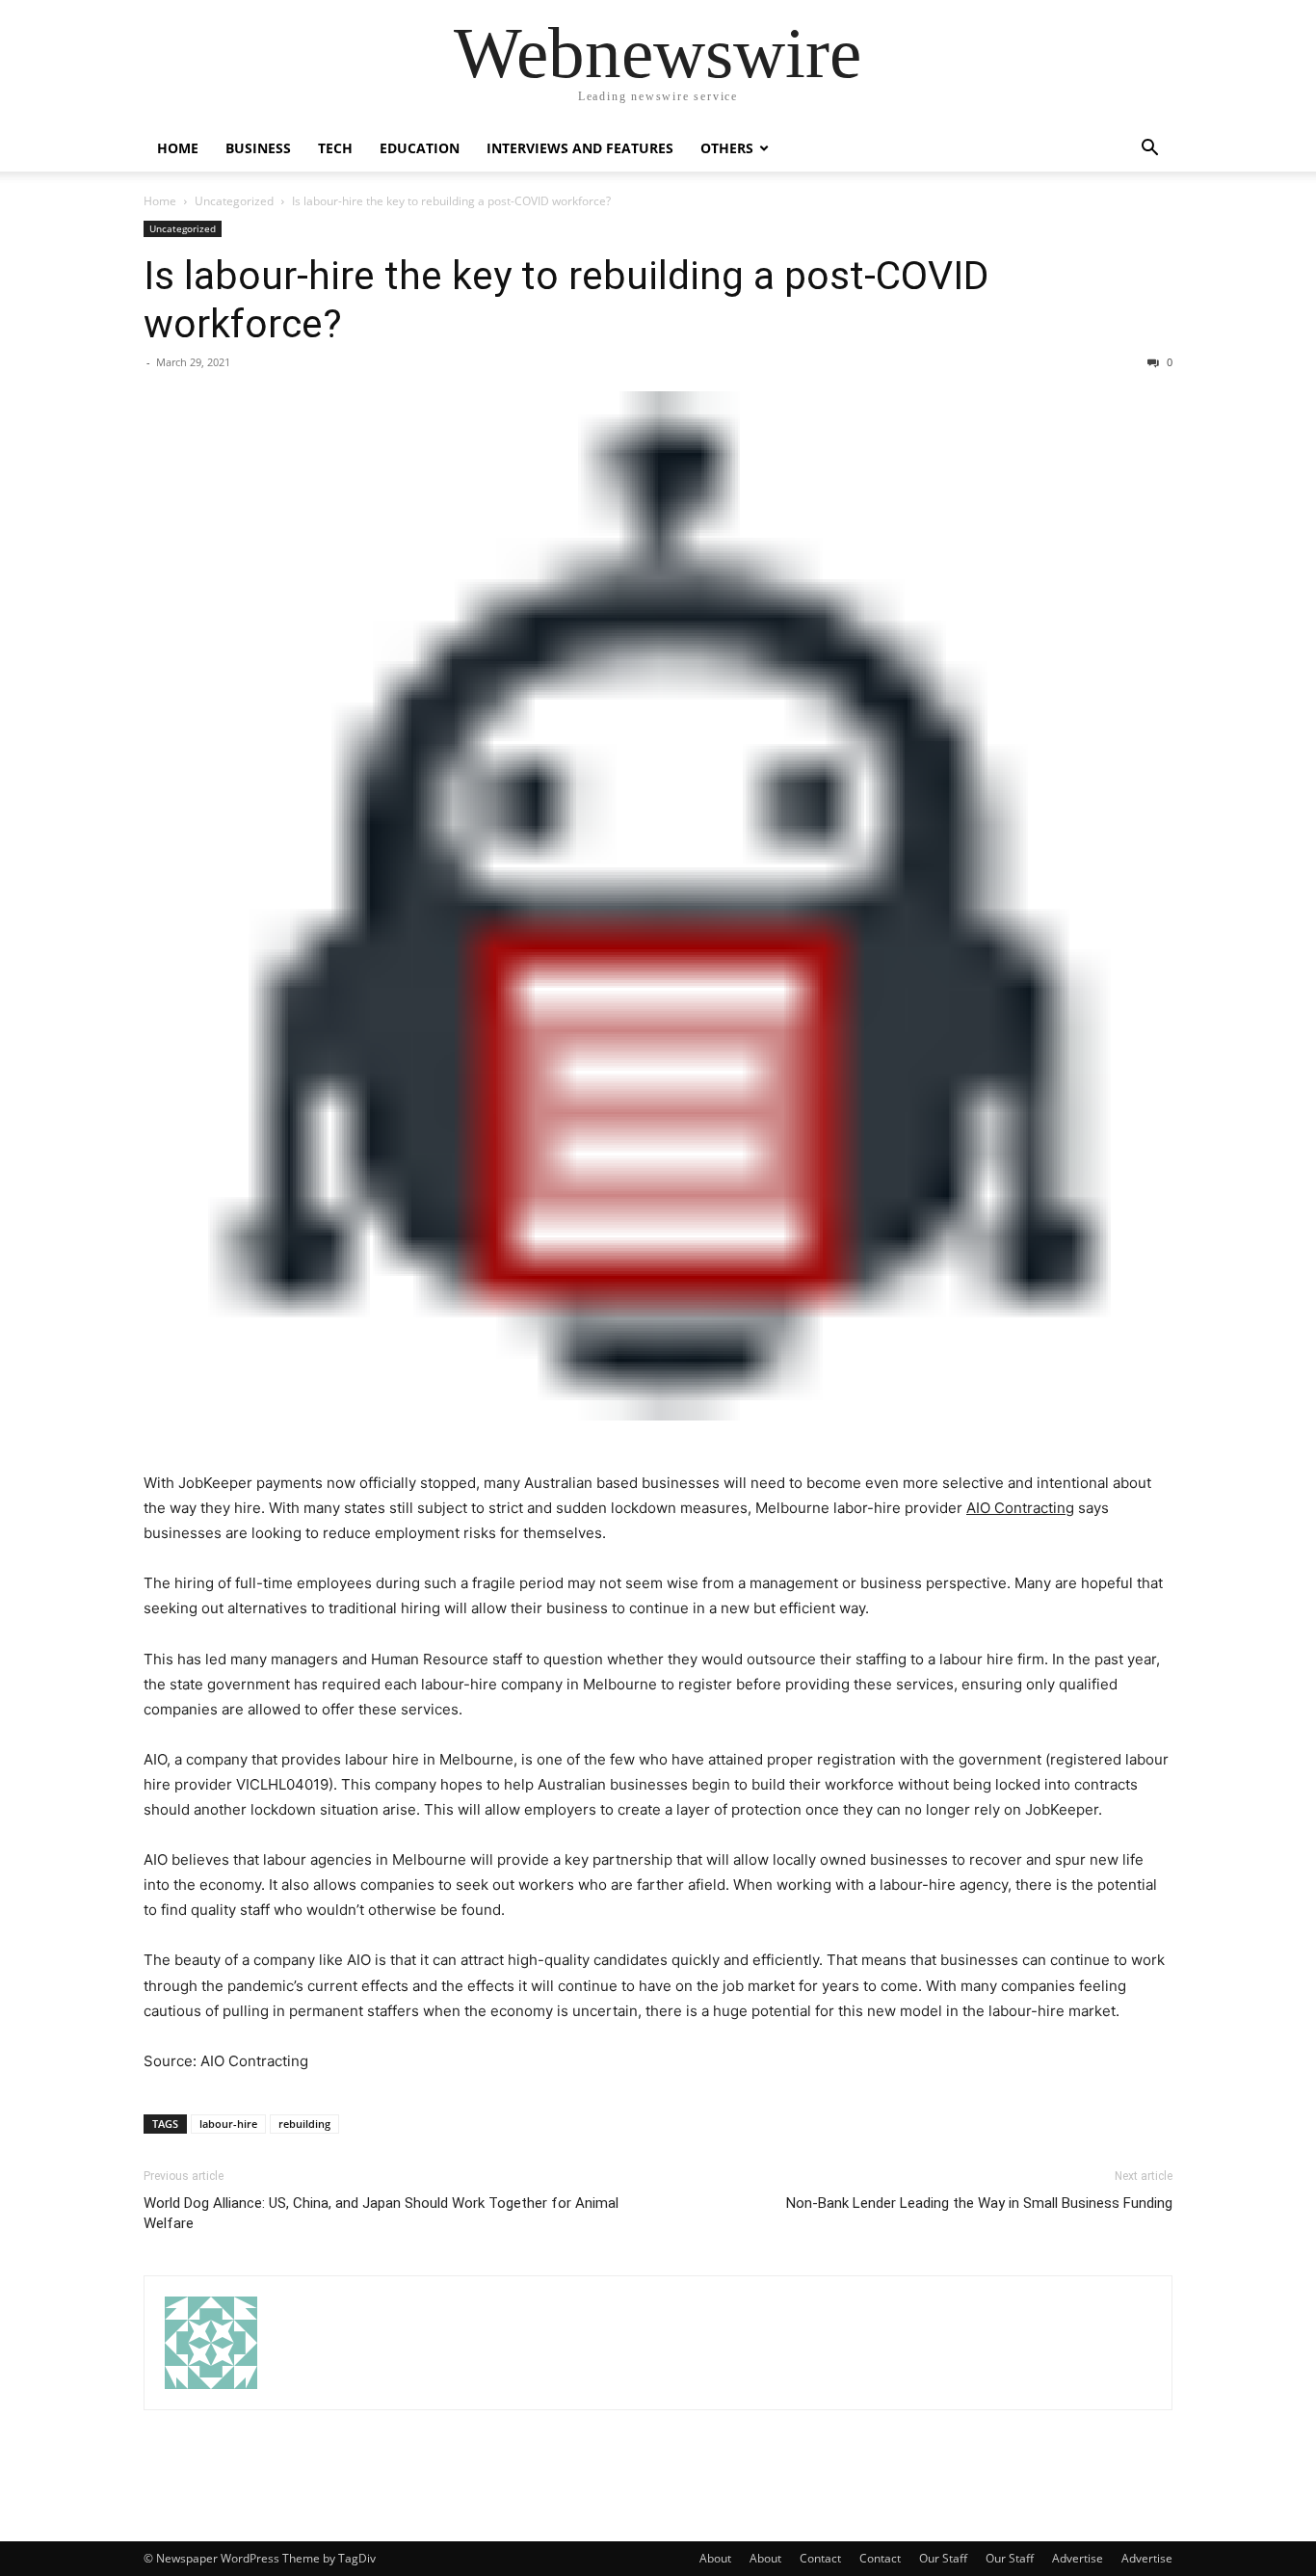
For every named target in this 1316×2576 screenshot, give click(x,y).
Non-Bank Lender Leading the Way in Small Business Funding (979, 2203)
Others (727, 148)
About (715, 2558)
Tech (335, 148)
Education (420, 148)
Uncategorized (234, 201)
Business (258, 148)
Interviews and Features (580, 148)
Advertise (1078, 2558)
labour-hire (228, 2124)
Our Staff (943, 2558)
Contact (820, 2558)
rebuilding (304, 2124)
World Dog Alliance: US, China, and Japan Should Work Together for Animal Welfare (381, 2213)
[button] (1149, 150)
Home (178, 148)
